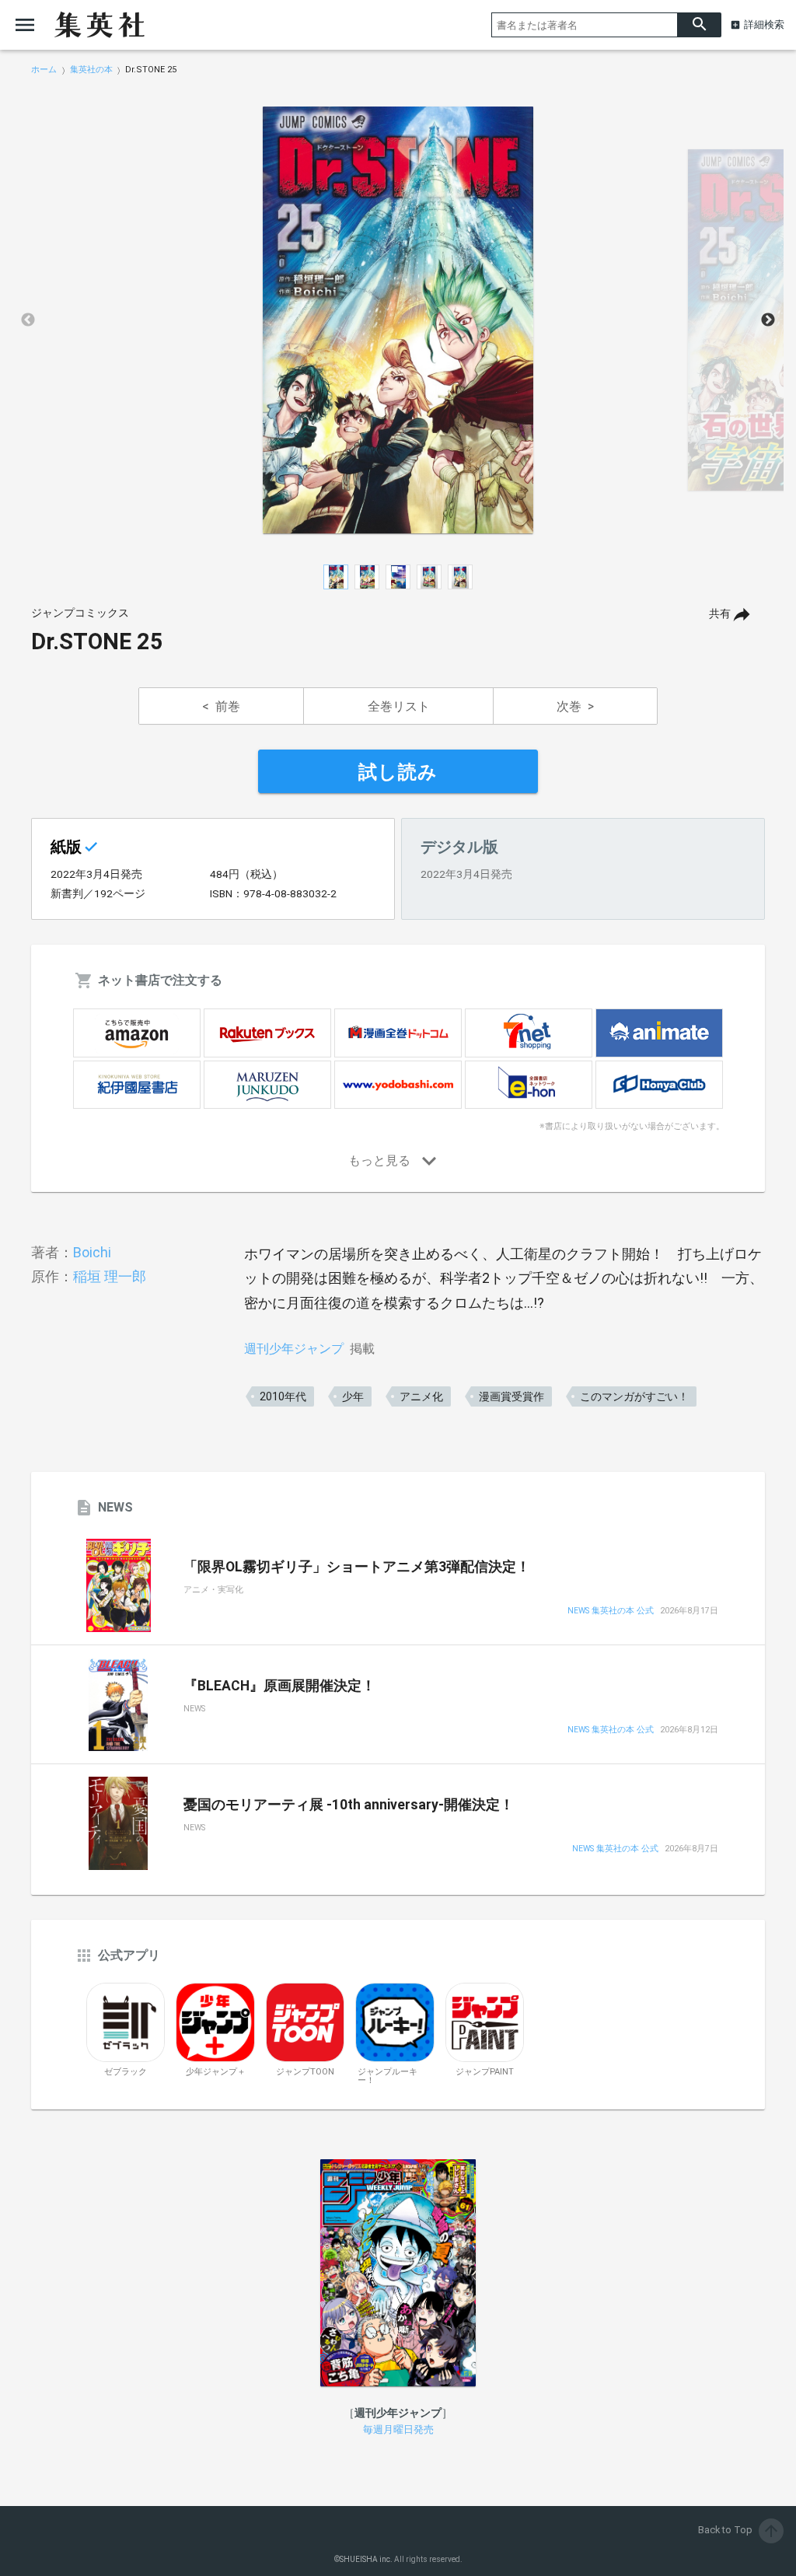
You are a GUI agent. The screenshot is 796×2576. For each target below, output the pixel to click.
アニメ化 (421, 1396)
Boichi (92, 1252)
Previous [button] (28, 320)
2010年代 (283, 1396)
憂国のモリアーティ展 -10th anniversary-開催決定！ (349, 1805)
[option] (398, 320)
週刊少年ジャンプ (294, 1349)
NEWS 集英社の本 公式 (611, 1611)
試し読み (398, 772)
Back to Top (739, 2530)
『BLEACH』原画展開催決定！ (279, 1686)
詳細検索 (764, 24)
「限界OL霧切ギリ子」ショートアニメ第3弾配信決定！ (357, 1567)
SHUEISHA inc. (366, 2559)
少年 (353, 1396)
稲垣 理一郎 (110, 1276)
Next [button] (768, 320)
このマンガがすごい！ (634, 1396)
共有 (720, 614)
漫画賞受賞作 (511, 1396)
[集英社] (99, 25)
